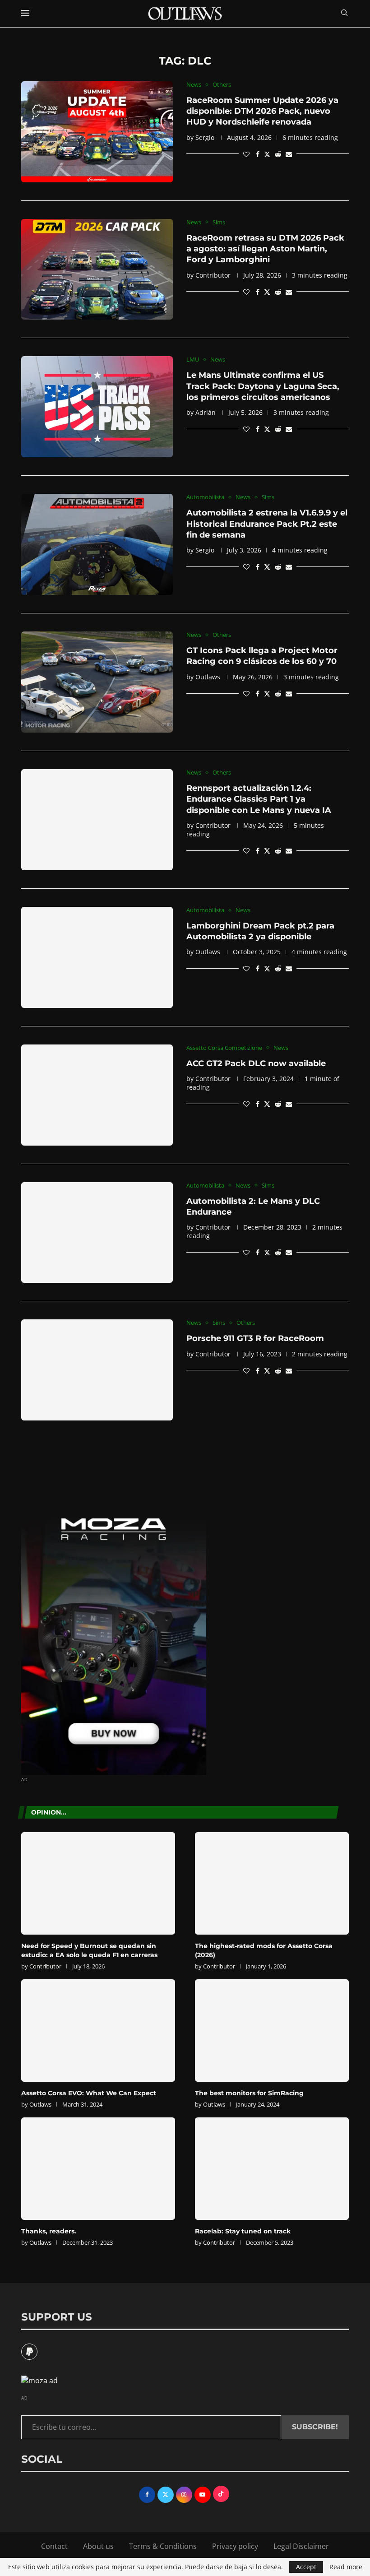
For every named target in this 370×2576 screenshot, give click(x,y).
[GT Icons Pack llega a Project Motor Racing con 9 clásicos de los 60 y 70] (97, 682)
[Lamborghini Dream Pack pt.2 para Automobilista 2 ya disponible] (97, 957)
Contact (54, 2546)
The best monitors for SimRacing (249, 2093)
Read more (346, 2567)
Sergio (205, 137)
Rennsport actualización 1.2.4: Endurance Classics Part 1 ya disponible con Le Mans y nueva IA (259, 799)
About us (98, 2546)
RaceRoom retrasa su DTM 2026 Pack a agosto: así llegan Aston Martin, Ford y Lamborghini (265, 249)
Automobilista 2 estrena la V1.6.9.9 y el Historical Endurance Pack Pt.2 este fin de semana (267, 524)
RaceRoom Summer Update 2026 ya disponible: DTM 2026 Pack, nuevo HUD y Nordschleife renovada (262, 111)
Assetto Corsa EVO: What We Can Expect (89, 2093)
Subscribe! (315, 2427)
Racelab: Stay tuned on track (243, 2231)
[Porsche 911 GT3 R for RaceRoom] (97, 1370)
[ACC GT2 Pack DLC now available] (97, 1095)
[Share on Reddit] (278, 154)
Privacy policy (235, 2546)
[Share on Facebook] (258, 154)
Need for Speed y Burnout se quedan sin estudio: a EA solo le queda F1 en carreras (89, 1950)
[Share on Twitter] (267, 154)
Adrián (206, 412)
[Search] (344, 14)
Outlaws (208, 677)
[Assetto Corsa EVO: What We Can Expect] (98, 2031)
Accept (306, 2567)
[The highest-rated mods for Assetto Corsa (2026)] (272, 1883)
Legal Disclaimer (301, 2546)
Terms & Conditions (163, 2546)
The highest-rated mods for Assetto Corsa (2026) (264, 1950)
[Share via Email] (289, 154)
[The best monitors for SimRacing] (272, 2031)
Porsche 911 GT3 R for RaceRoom (255, 1338)
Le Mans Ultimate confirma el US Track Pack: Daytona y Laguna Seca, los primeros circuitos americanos (263, 386)
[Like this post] (246, 154)
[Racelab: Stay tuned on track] (272, 2169)
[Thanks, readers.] (98, 2169)
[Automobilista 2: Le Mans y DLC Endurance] (97, 1233)
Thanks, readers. (49, 2231)
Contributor (213, 275)
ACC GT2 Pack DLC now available (256, 1063)
